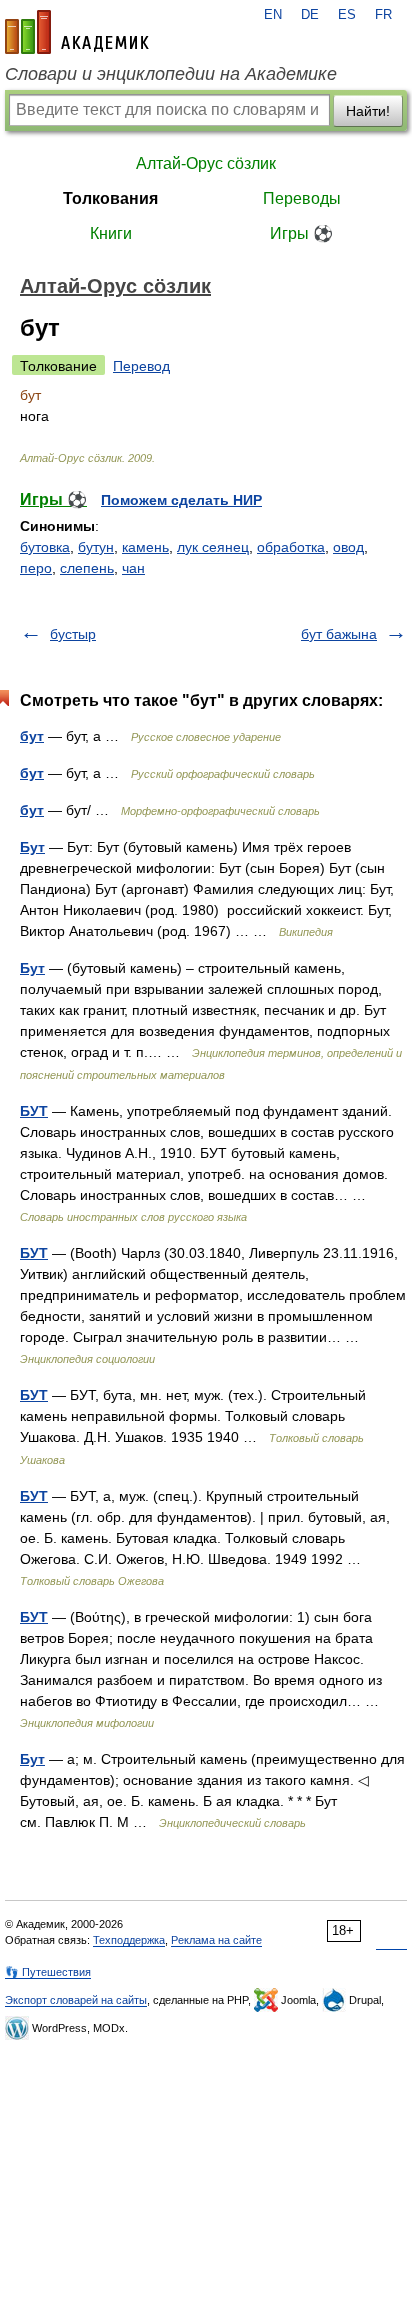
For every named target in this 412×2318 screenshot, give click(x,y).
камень (145, 547)
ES (347, 15)
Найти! (368, 111)
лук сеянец (213, 547)
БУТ (34, 1111)
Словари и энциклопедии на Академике (171, 74)
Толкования (110, 198)
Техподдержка (129, 1940)
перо (36, 568)
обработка (291, 547)
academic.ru (77, 32)
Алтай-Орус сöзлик (206, 163)
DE (310, 15)
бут (32, 736)
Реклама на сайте (216, 1940)
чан (133, 568)
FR (383, 15)
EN (273, 15)
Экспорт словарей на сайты (76, 2000)
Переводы (302, 198)
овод (348, 547)
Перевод (141, 366)
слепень (87, 568)
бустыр (73, 634)
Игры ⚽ (301, 233)
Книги (111, 233)
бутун (96, 547)
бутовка (45, 547)
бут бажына (339, 634)
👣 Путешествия (48, 1972)
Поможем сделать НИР (181, 500)
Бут (32, 847)
